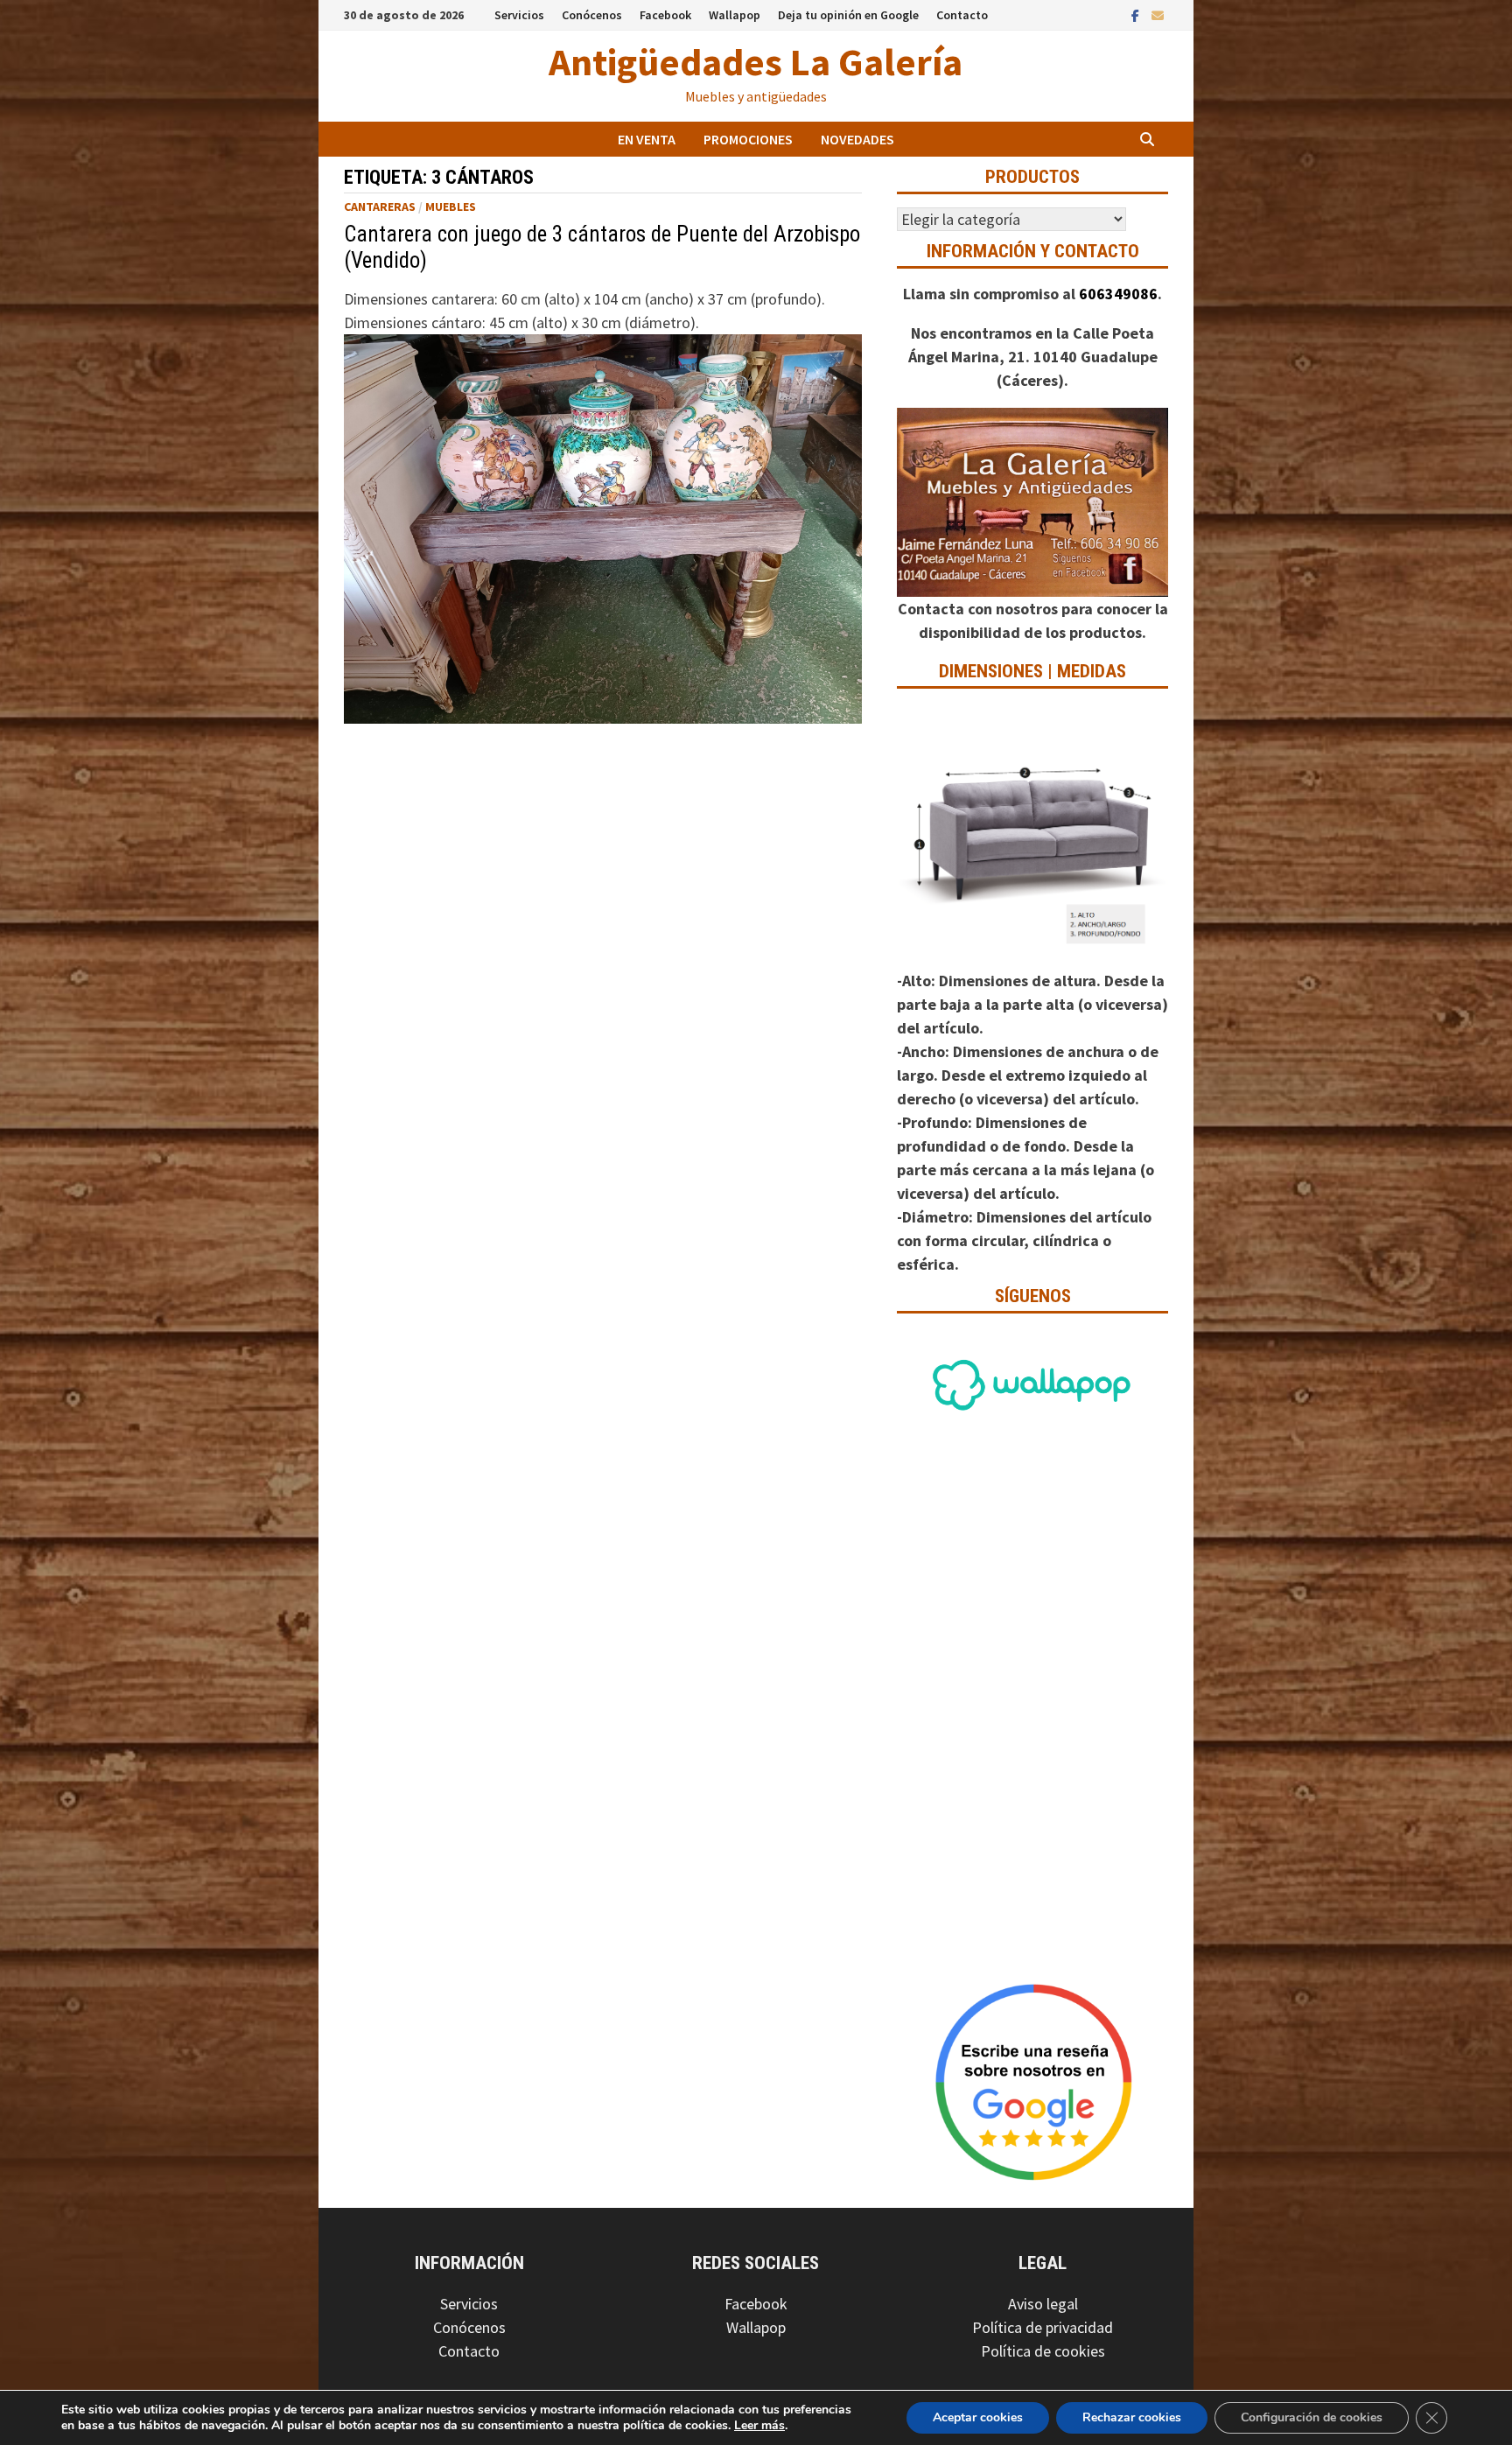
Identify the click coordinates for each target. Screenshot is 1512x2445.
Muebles (451, 207)
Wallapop (735, 15)
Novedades (857, 139)
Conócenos (592, 15)
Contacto (962, 15)
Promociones (748, 139)
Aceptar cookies (978, 2417)
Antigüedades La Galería (756, 62)
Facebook (665, 15)
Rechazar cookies (1132, 2417)
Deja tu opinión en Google (848, 15)
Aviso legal (1043, 2304)
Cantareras (380, 207)
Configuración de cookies (1312, 2417)
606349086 (1118, 294)
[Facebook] (1137, 14)
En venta (647, 139)
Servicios (519, 15)
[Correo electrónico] (1158, 14)
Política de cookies (1043, 2351)
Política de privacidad (1043, 2327)
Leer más (759, 2425)
